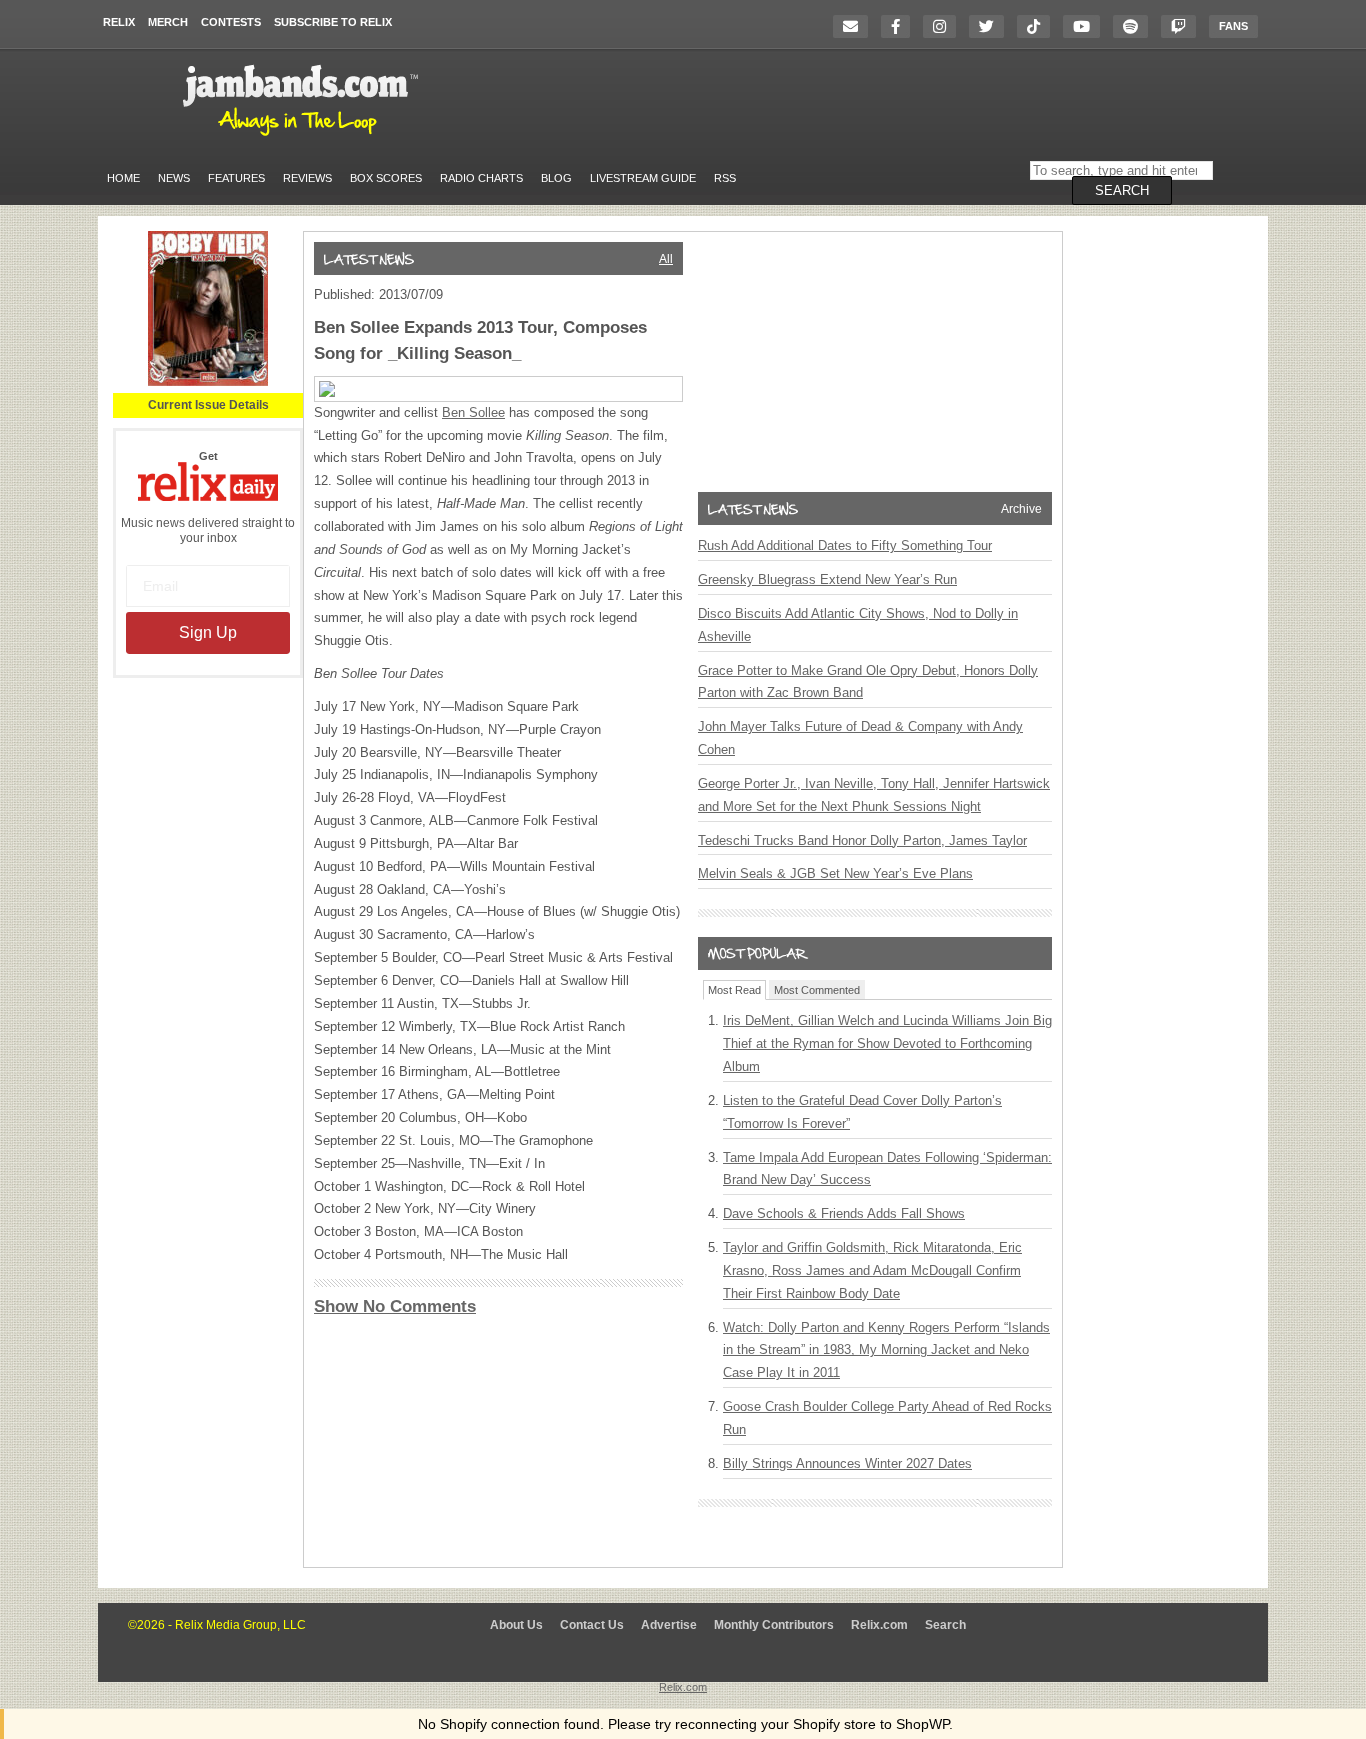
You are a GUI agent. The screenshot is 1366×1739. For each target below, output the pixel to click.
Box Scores (386, 178)
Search (945, 1625)
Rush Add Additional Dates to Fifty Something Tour (845, 545)
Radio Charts (481, 178)
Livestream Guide (643, 178)
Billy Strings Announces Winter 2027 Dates (847, 1463)
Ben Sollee (473, 412)
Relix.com (879, 1625)
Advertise (669, 1625)
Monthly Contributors (774, 1625)
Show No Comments (395, 1306)
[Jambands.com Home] (303, 137)
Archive (1021, 509)
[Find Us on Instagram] (944, 26)
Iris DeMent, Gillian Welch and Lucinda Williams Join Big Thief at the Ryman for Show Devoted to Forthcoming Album (887, 1043)
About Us (516, 1625)
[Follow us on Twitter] (991, 26)
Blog (556, 178)
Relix (119, 22)
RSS (725, 178)
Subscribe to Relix (333, 22)
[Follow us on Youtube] (1086, 26)
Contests (231, 22)
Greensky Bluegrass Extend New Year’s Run (827, 579)
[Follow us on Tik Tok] (1038, 26)
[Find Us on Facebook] (900, 26)
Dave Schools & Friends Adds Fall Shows (844, 1213)
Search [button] (1122, 190)
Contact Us (592, 1625)
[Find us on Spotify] (1135, 26)
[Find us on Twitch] (1183, 26)
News (174, 178)
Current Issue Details (208, 405)
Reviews (307, 178)
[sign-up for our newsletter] (855, 26)
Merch (168, 22)
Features (236, 178)
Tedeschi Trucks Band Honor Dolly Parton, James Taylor (862, 840)
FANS (1233, 26)
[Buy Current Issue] (208, 382)
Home (123, 178)
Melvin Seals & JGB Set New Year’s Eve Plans (835, 873)
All (666, 259)
